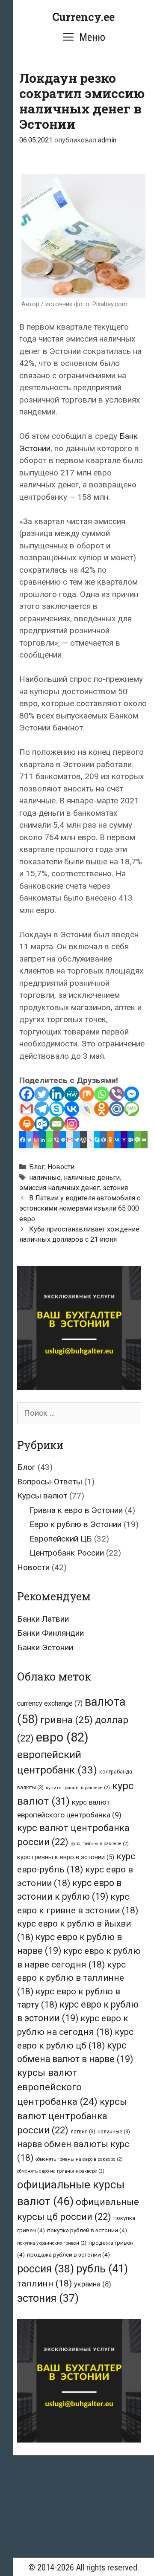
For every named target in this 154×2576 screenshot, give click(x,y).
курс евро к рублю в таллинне (71, 1978)
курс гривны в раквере (100, 1844)
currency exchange (50, 1703)
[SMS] (132, 1109)
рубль (102, 2269)
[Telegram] (42, 1109)
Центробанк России (67, 1553)
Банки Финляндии (50, 1633)
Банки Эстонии (45, 1647)
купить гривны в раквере (78, 1788)
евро (62, 1737)
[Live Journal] (87, 1109)
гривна (67, 1720)
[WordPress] (83, 1140)
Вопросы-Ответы (50, 1482)
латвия (83, 2132)
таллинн (44, 2283)
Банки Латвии (43, 1619)
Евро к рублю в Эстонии (76, 1524)
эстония (115, 1188)
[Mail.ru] (117, 1109)
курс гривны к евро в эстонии (66, 1857)
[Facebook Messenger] (132, 1094)
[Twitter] (42, 1094)
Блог (37, 1167)
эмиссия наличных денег (59, 1188)
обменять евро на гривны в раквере (61, 2171)
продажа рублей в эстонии (68, 2254)
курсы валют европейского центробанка (57, 2087)
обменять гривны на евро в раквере (79, 2159)
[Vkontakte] (72, 1109)
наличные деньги (92, 1178)
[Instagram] (72, 1124)
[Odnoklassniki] (102, 1109)
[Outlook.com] (42, 1124)
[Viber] (117, 1094)
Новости (61, 1167)
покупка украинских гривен (52, 2243)
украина (93, 2284)
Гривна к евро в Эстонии (76, 1510)
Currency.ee (83, 17)
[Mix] (87, 1094)
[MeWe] (72, 1094)
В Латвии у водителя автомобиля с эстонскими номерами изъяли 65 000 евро (80, 1208)
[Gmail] (27, 1109)
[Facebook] (27, 1094)
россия (46, 2269)
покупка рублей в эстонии (87, 2230)
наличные (45, 1178)
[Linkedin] (57, 1094)
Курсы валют (42, 1496)
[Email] (57, 1124)
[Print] (27, 1124)
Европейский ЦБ (61, 1539)
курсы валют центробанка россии (72, 2116)
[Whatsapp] (102, 1094)
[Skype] (57, 1109)
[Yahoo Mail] (124, 1140)
